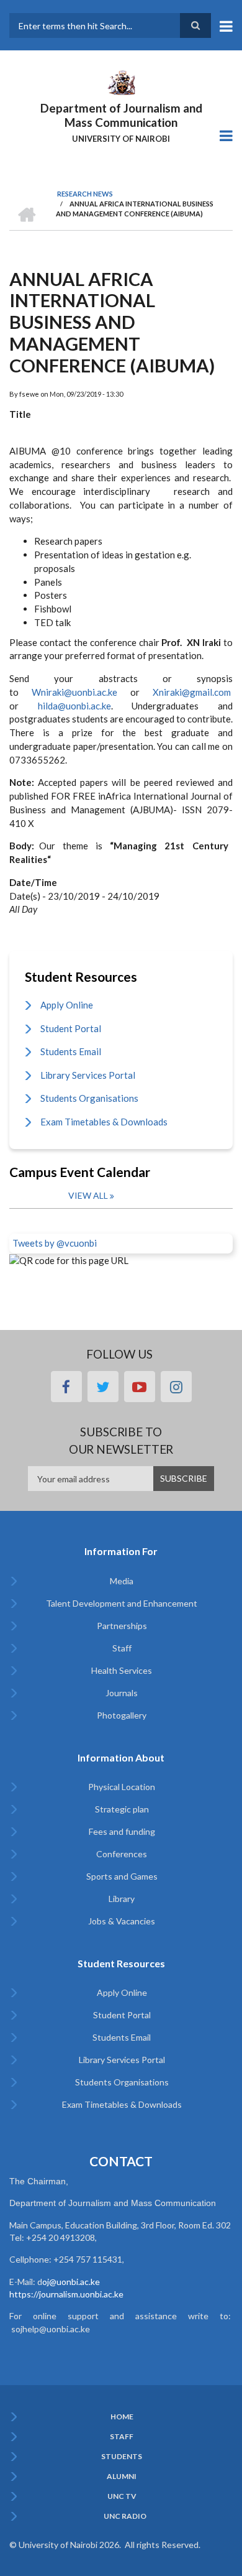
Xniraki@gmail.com (192, 692)
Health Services (122, 1670)
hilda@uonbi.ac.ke (65, 706)
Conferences (122, 1854)
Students (122, 2457)
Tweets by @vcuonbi (55, 1243)
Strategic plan (122, 1809)
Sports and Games (122, 1876)
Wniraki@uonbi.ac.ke (74, 692)
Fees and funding (122, 1831)
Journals (122, 1693)
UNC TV (122, 2496)
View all (88, 1195)
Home (122, 2417)
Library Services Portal (88, 1075)
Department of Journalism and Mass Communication (121, 115)
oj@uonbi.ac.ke (71, 2282)
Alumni (122, 2477)
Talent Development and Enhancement (122, 1603)
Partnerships (122, 1626)
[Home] (121, 81)
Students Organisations (89, 1098)
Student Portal (71, 1028)
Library (122, 1899)
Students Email (71, 1051)
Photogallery (122, 1715)
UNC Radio (125, 2516)
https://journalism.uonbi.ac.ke (66, 2294)
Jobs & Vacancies (122, 1921)
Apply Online (67, 1005)
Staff (122, 1648)
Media (122, 1581)
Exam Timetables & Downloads (104, 1122)
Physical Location (122, 1787)
